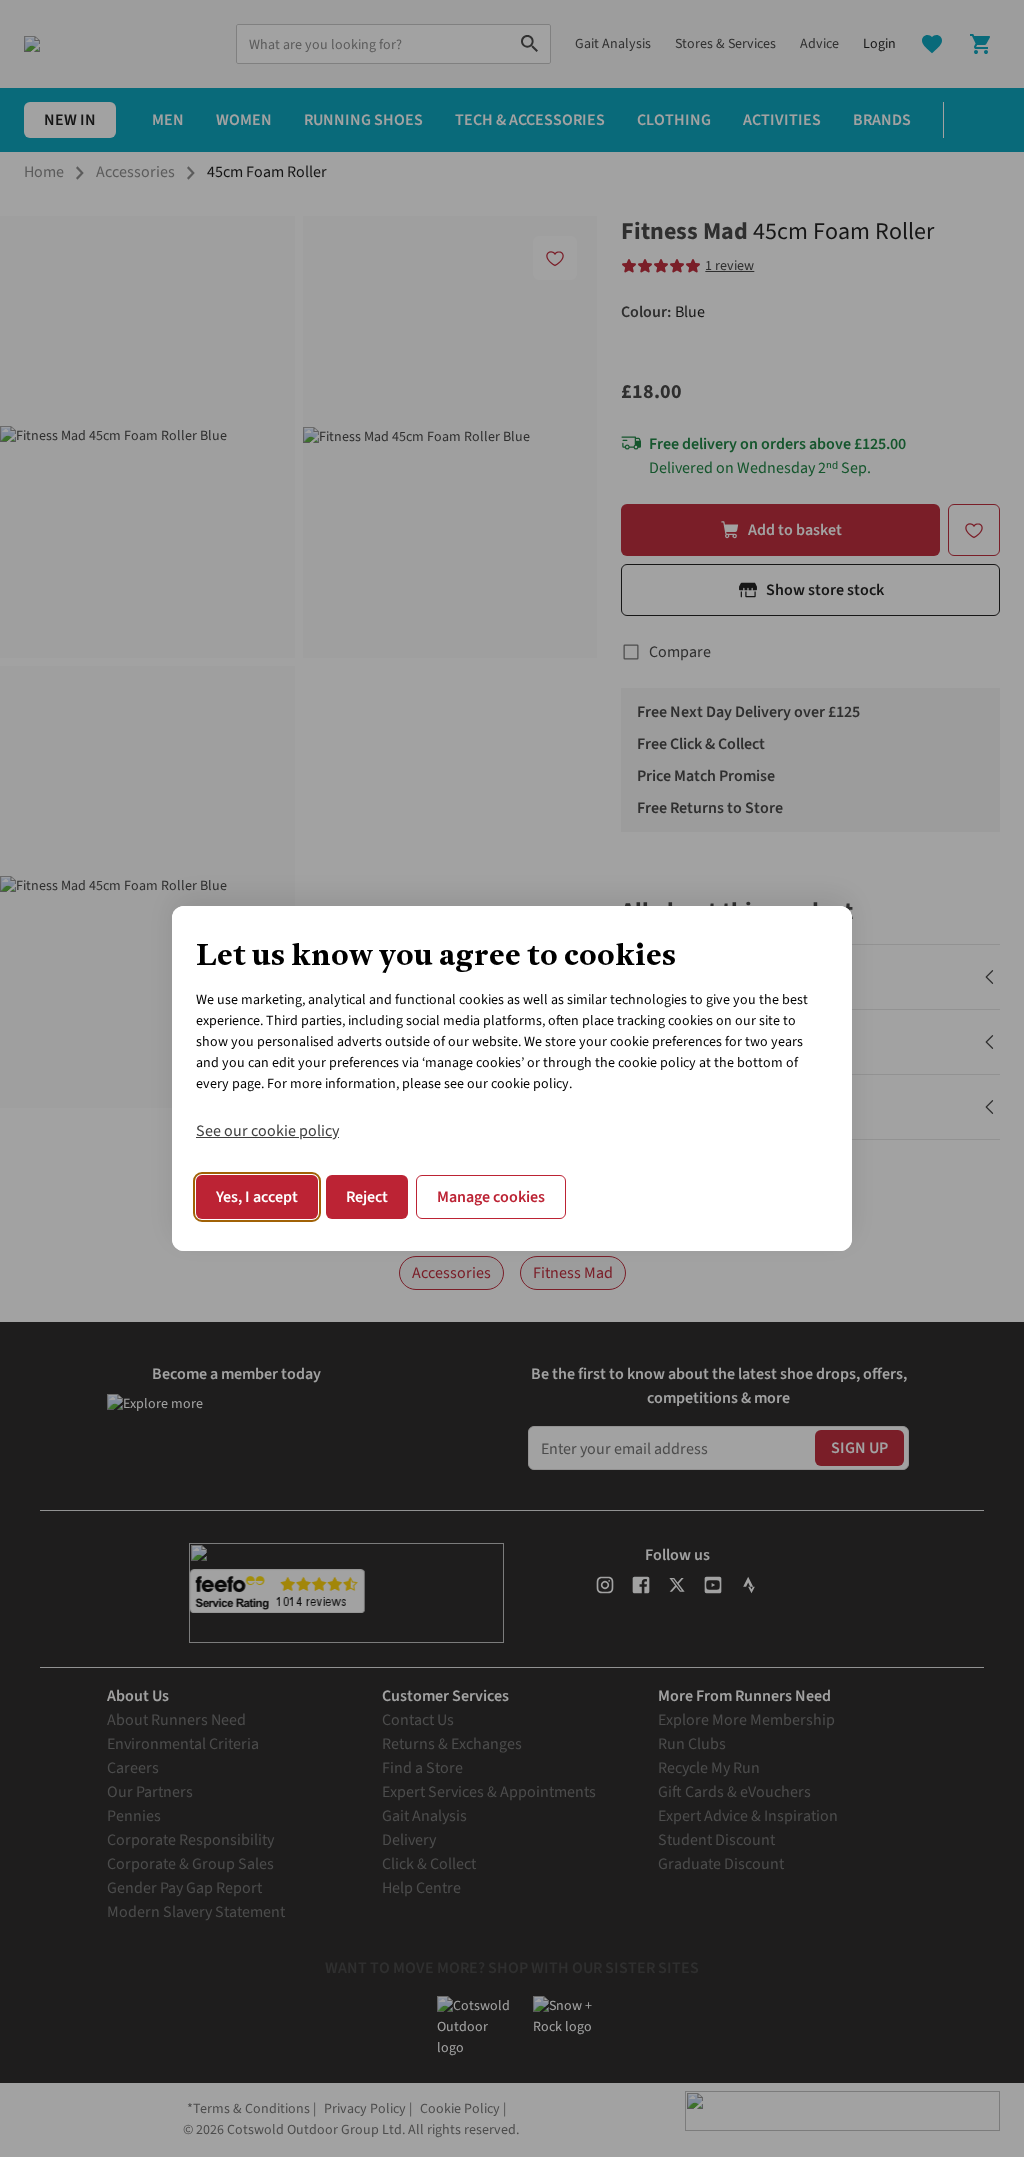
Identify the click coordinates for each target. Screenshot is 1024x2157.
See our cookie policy (267, 1131)
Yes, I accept (257, 1197)
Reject (367, 1197)
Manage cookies (491, 1197)
